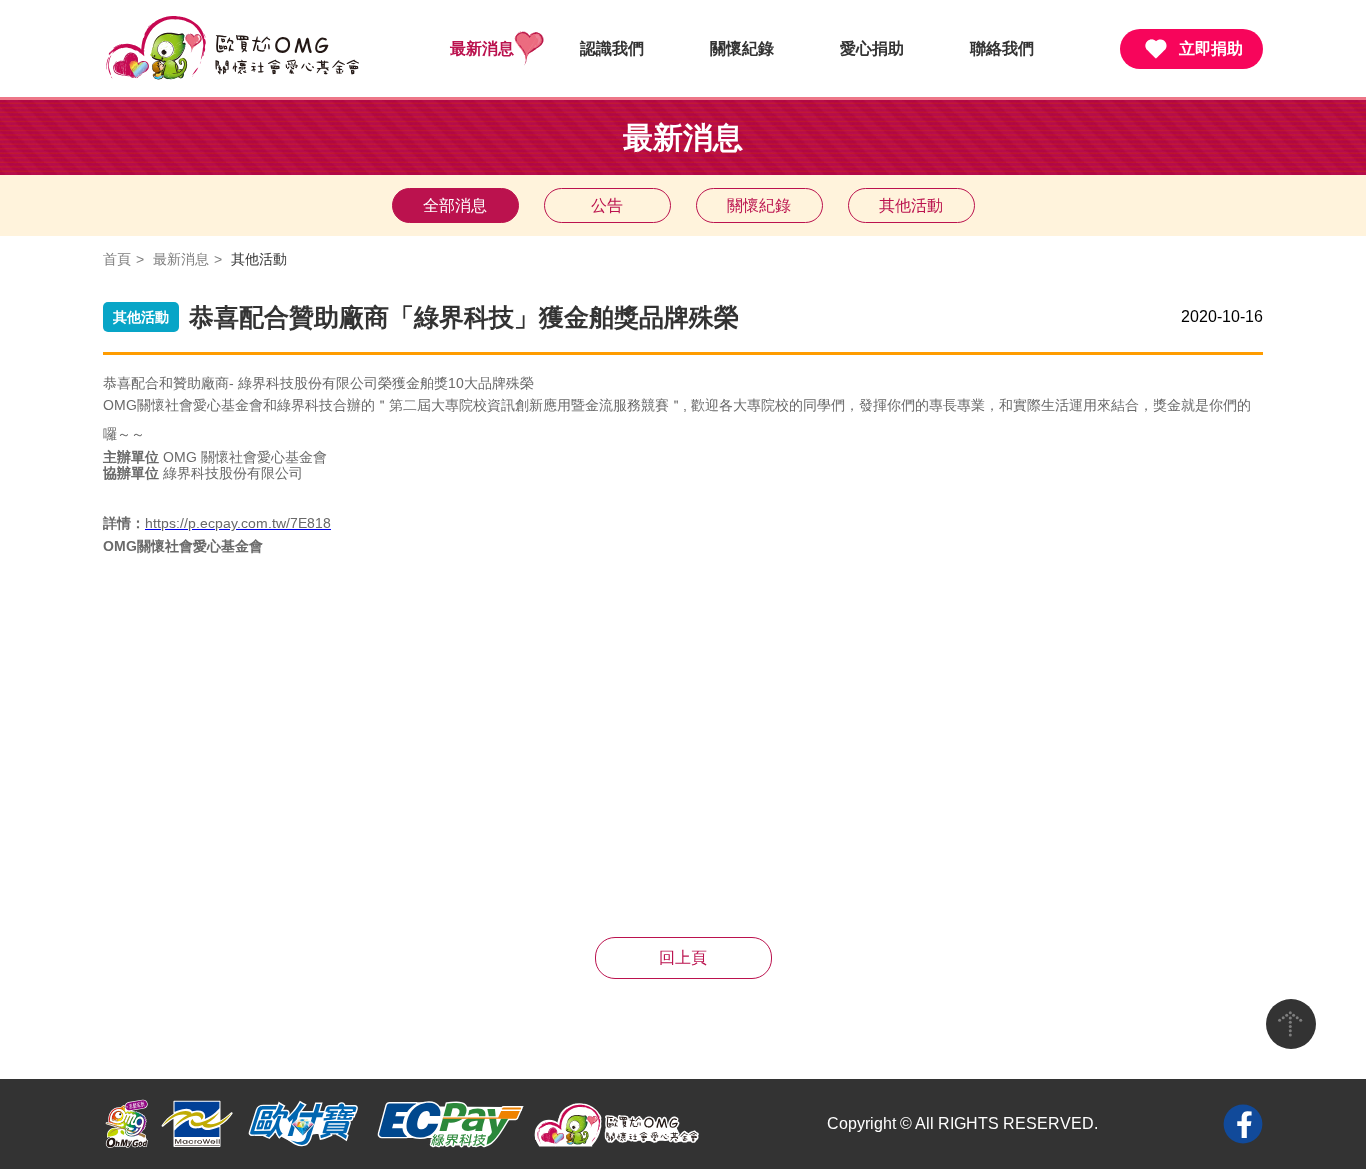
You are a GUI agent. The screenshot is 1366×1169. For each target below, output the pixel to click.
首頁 (117, 259)
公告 (607, 205)
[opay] (303, 1124)
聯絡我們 (1002, 48)
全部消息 (455, 205)
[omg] (127, 1124)
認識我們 (612, 48)
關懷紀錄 (742, 48)
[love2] (618, 1124)
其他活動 (911, 205)
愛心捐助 (872, 48)
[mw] (197, 1124)
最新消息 (482, 48)
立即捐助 (1211, 48)
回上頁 (683, 957)
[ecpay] (449, 1124)
